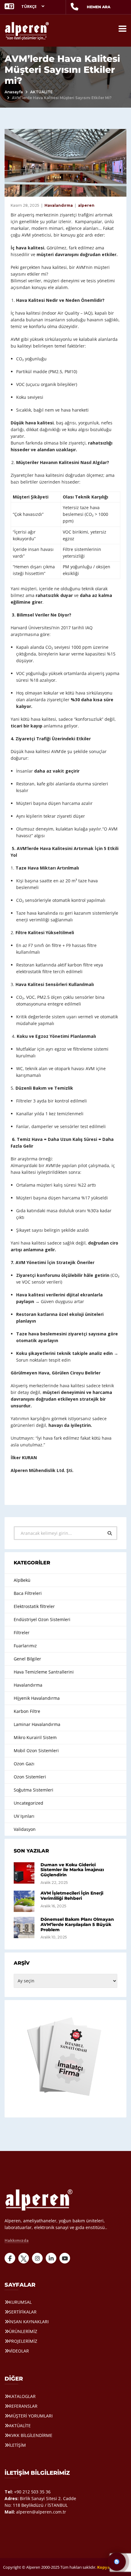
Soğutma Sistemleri (34, 1790)
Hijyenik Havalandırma (37, 1698)
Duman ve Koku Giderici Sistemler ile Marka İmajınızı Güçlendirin (72, 1870)
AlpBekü (22, 1580)
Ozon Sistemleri (30, 1777)
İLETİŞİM (17, 2445)
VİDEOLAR (19, 2351)
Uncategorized (28, 1803)
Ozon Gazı (24, 1764)
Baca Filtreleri (28, 1593)
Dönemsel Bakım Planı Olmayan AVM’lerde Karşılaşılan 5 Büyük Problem (77, 1924)
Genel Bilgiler (27, 1659)
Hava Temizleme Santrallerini (44, 1672)
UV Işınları (24, 1816)
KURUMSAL (20, 2302)
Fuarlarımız (25, 1646)
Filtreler (22, 1633)
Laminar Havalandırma (37, 1724)
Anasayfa (14, 92)
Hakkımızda (17, 2241)
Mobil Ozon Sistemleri (36, 1751)
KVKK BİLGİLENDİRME (31, 2435)
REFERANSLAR (23, 2406)
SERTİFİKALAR (23, 2312)
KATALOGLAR (22, 2396)
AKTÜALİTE (41, 92)
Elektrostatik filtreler (34, 1606)
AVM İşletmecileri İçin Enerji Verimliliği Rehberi (72, 1896)
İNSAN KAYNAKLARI (29, 2322)
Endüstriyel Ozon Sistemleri (42, 1619)
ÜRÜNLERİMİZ (23, 2331)
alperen (86, 205)
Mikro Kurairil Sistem (35, 1737)
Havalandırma (59, 205)
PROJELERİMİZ (23, 2341)
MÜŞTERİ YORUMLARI (31, 2416)
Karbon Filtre (27, 1711)
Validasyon (25, 1829)
